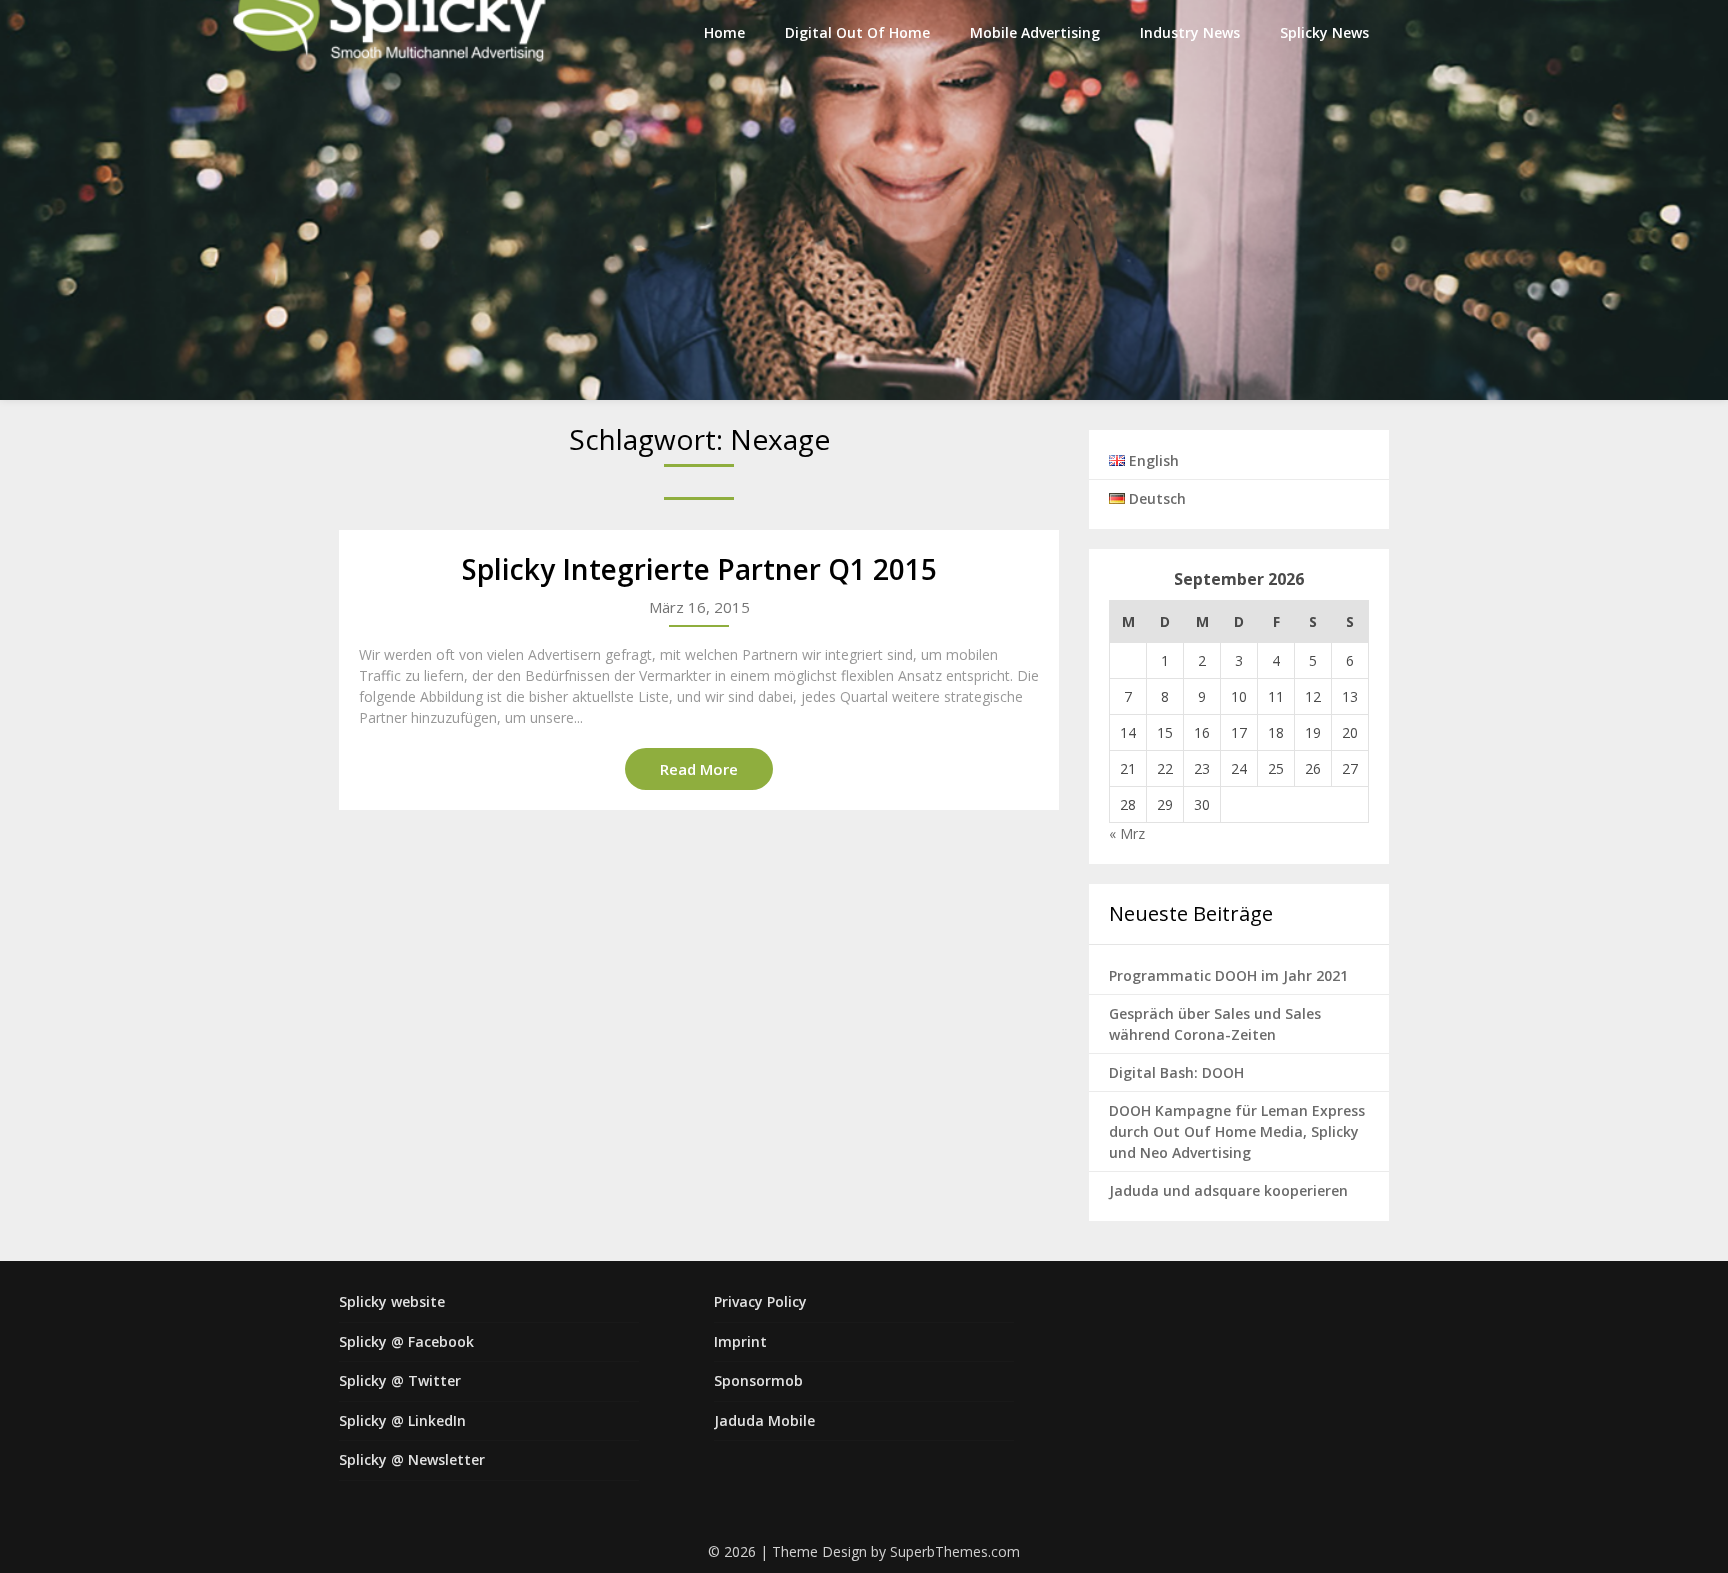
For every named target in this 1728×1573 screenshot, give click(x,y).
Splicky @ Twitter (400, 1380)
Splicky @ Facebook (406, 1341)
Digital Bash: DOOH (1176, 1072)
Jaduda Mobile (764, 1420)
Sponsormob (758, 1380)
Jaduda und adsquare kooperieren (1228, 1190)
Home (724, 32)
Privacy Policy (760, 1301)
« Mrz (1127, 833)
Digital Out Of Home (857, 32)
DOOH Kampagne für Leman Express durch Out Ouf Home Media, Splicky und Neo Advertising (1237, 1131)
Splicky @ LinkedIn (402, 1420)
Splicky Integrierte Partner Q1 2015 (699, 569)
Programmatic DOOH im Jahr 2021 (1228, 975)
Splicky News (1324, 32)
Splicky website (392, 1301)
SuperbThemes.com (955, 1551)
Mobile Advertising (1035, 32)
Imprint (740, 1341)
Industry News (1190, 32)
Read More (699, 769)
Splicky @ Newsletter (412, 1459)
